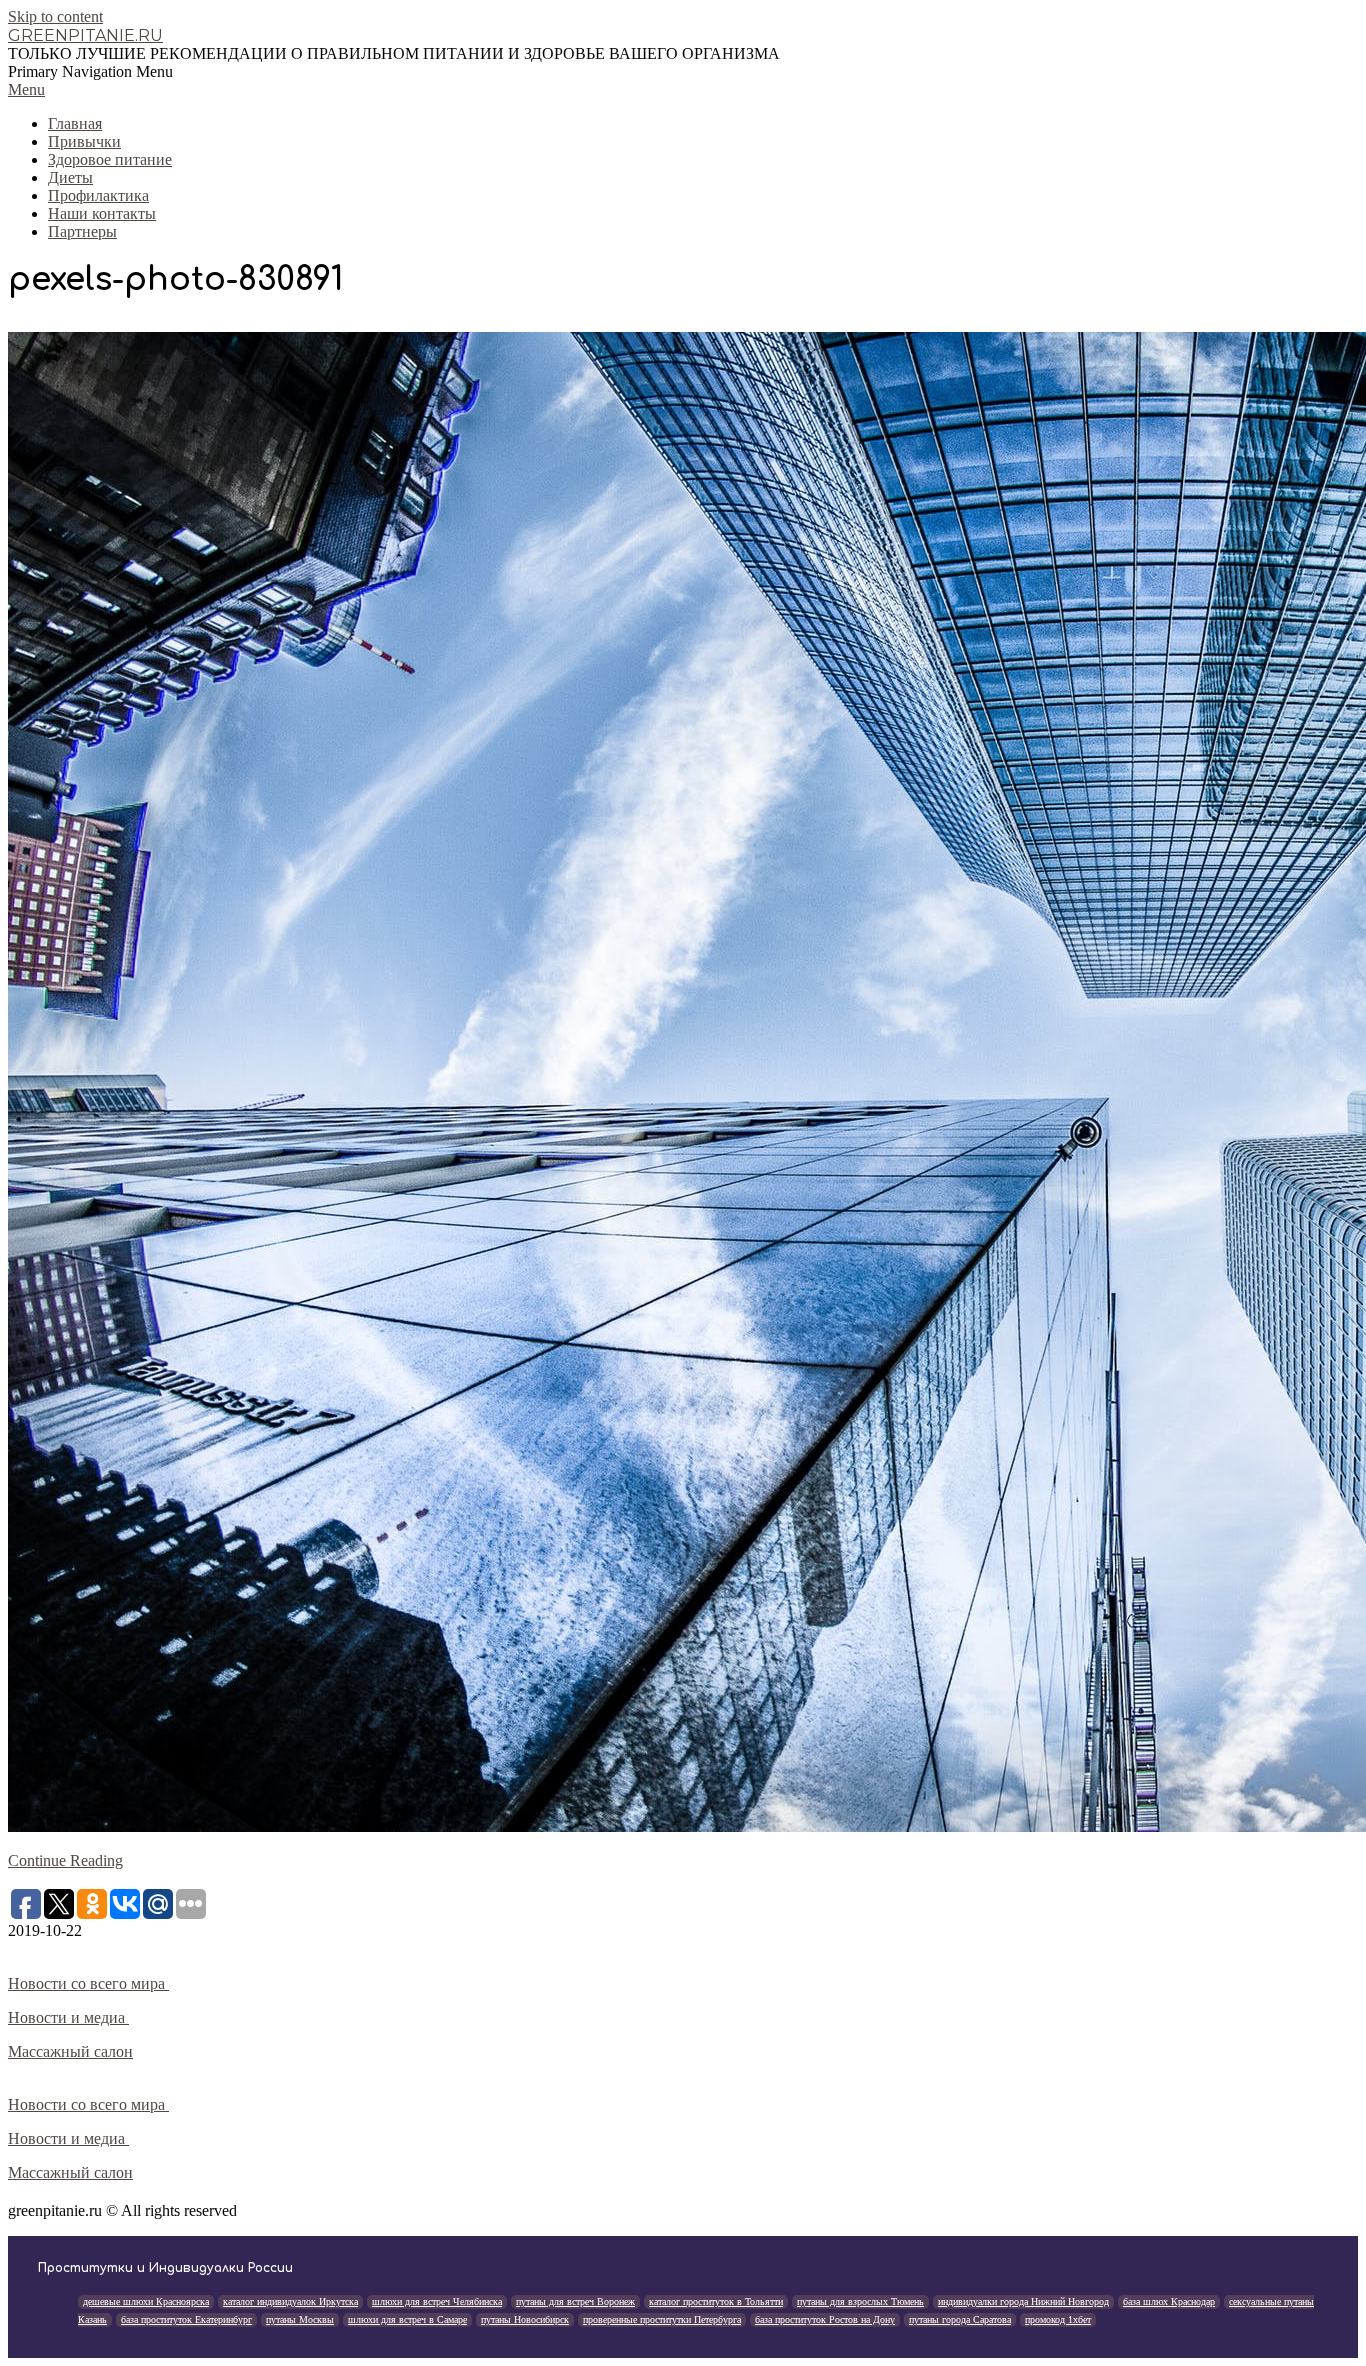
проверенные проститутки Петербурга (662, 2319)
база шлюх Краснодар (1169, 2301)
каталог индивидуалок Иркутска (290, 2301)
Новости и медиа (68, 2017)
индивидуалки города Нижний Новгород (1023, 2301)
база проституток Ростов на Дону (825, 2319)
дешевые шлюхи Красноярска (146, 2301)
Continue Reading (65, 1860)
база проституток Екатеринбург (186, 2319)
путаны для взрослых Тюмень (860, 2301)
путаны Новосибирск (525, 2319)
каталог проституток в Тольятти (716, 2301)
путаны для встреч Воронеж (575, 2301)
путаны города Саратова (960, 2319)
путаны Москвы (300, 2319)
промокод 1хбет (1058, 2319)
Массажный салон (70, 2051)
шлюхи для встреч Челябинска (437, 2301)
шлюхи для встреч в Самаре (407, 2319)
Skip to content (55, 16)
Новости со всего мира (88, 1983)
